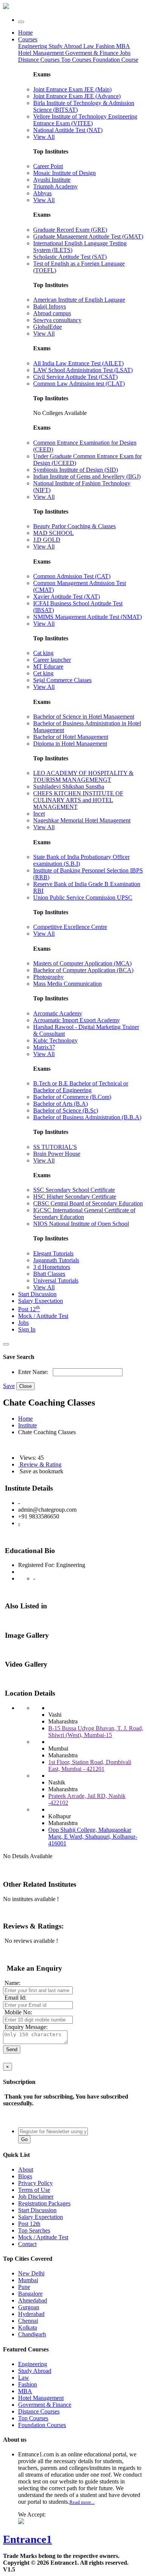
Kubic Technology (55, 1040)
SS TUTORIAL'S (55, 1147)
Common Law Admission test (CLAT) (79, 384)
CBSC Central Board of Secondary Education (88, 1203)
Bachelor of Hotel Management (71, 737)
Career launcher (52, 660)
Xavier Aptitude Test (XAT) (67, 597)
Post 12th (29, 2224)
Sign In (27, 1329)
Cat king (43, 653)
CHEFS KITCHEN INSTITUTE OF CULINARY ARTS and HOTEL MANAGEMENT (78, 800)
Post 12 (29, 1309)
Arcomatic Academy (58, 1013)
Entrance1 (28, 2539)
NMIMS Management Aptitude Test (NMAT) (87, 617)
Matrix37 (44, 1047)
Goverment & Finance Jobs (98, 53)
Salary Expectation (41, 1301)
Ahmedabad (33, 2300)
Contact (27, 2244)
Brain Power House (57, 1154)
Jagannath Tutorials (56, 1260)
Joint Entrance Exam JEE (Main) (72, 89)
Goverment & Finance (45, 2405)
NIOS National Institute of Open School (81, 1224)
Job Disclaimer (36, 2197)
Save (9, 1386)
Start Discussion (37, 1294)
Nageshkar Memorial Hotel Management (82, 820)
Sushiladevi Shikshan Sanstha (69, 786)
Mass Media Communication (67, 984)
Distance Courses (39, 60)
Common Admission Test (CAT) (72, 576)
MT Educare (48, 666)
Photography (48, 977)
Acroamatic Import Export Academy (77, 1020)
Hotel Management (42, 53)
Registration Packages (44, 2203)
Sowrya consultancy (57, 320)
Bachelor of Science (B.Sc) (66, 1110)
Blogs (25, 2176)
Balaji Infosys (50, 306)
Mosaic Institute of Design (64, 173)
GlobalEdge (47, 327)
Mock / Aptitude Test (43, 1316)
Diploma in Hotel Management (70, 744)
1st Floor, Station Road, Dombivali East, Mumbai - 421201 (90, 1765)
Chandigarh (32, 2334)
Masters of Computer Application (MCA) (82, 963)
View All (44, 137)
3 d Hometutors (52, 1267)
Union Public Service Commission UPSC (83, 897)
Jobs (23, 1323)
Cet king (43, 673)
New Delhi (31, 2273)
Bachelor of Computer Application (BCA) (83, 970)
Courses (28, 39)
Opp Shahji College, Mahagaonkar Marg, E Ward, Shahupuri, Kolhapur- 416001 (93, 1837)
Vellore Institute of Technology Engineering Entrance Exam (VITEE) (85, 120)
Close (25, 1386)
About (26, 2169)
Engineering (33, 46)
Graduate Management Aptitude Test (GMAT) (88, 236)
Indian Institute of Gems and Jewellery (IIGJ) (87, 476)
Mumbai (28, 2280)
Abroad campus (52, 313)
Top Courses (76, 60)
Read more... (82, 2502)
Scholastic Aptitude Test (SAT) (70, 257)
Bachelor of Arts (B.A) (60, 1104)
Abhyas (42, 193)
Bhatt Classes (49, 1274)
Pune (24, 2287)
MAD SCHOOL (54, 533)
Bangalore (30, 2294)
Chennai (28, 2321)
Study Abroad (66, 46)
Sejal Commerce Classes (62, 680)
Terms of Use (34, 2190)
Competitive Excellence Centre (70, 927)
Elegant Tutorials (53, 1253)
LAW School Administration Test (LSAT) (83, 370)
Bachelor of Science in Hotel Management (84, 717)
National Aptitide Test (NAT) (68, 130)
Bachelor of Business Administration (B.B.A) (87, 1117)
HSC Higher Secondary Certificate (75, 1197)
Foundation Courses (42, 2425)
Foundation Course (116, 60)
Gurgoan (29, 2307)
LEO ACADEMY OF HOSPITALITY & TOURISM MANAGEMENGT (83, 776)
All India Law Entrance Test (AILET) (78, 363)
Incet (39, 814)
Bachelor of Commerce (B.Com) (72, 1097)
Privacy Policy (35, 2183)
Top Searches (34, 2230)
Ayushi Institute (52, 180)
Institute (28, 1425)
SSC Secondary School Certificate (74, 1190)
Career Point (48, 166)
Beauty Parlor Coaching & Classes (74, 526)
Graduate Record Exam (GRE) (70, 230)
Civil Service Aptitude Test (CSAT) (75, 377)
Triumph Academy (55, 186)
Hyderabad (31, 2314)
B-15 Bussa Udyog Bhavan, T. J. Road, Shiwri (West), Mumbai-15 (96, 1732)
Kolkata (28, 2328)
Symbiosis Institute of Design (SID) (76, 470)
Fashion (106, 46)
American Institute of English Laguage (79, 300)
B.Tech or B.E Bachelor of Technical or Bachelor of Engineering (81, 1087)
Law (90, 46)
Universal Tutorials (56, 1280)
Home (25, 33)
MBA (123, 46)
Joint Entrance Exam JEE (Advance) (77, 96)
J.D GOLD (47, 540)
